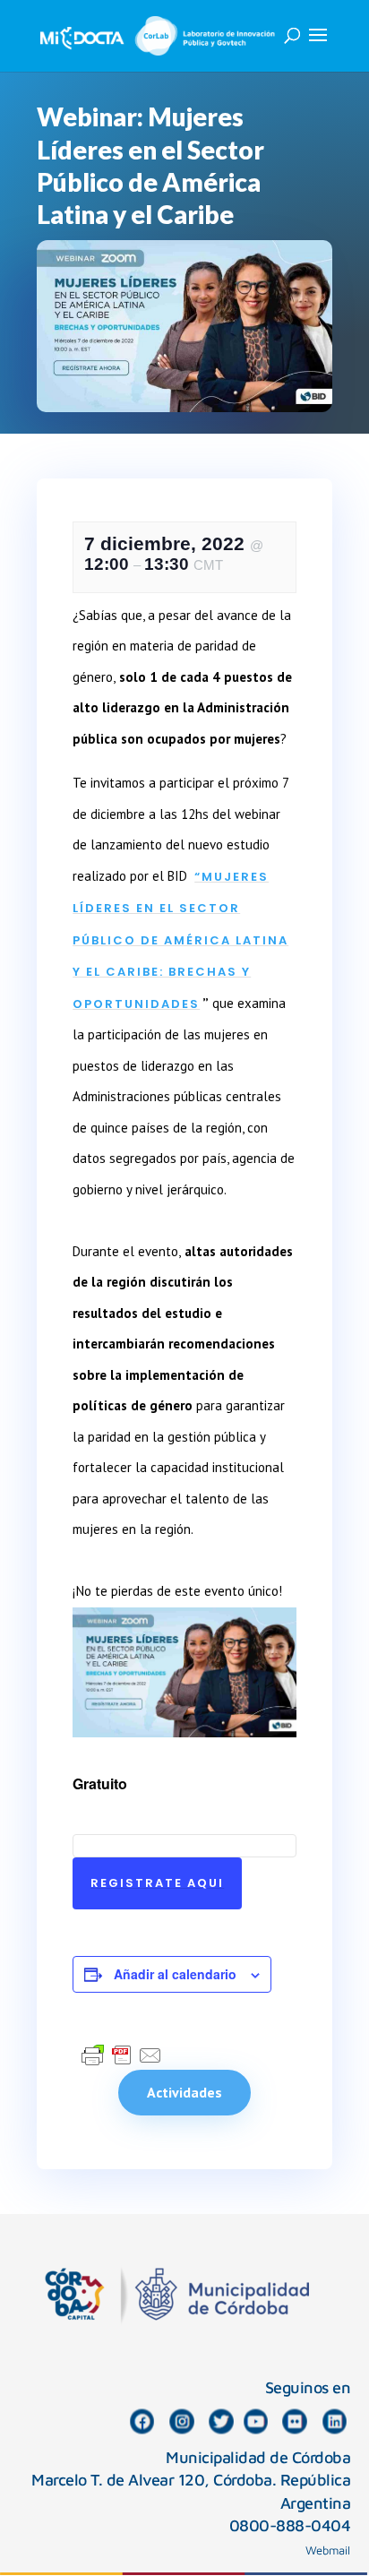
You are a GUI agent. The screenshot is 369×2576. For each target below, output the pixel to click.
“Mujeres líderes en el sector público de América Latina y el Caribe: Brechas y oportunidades (180, 940)
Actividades (184, 2092)
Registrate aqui (157, 1883)
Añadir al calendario (175, 1974)
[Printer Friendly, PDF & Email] (122, 2055)
